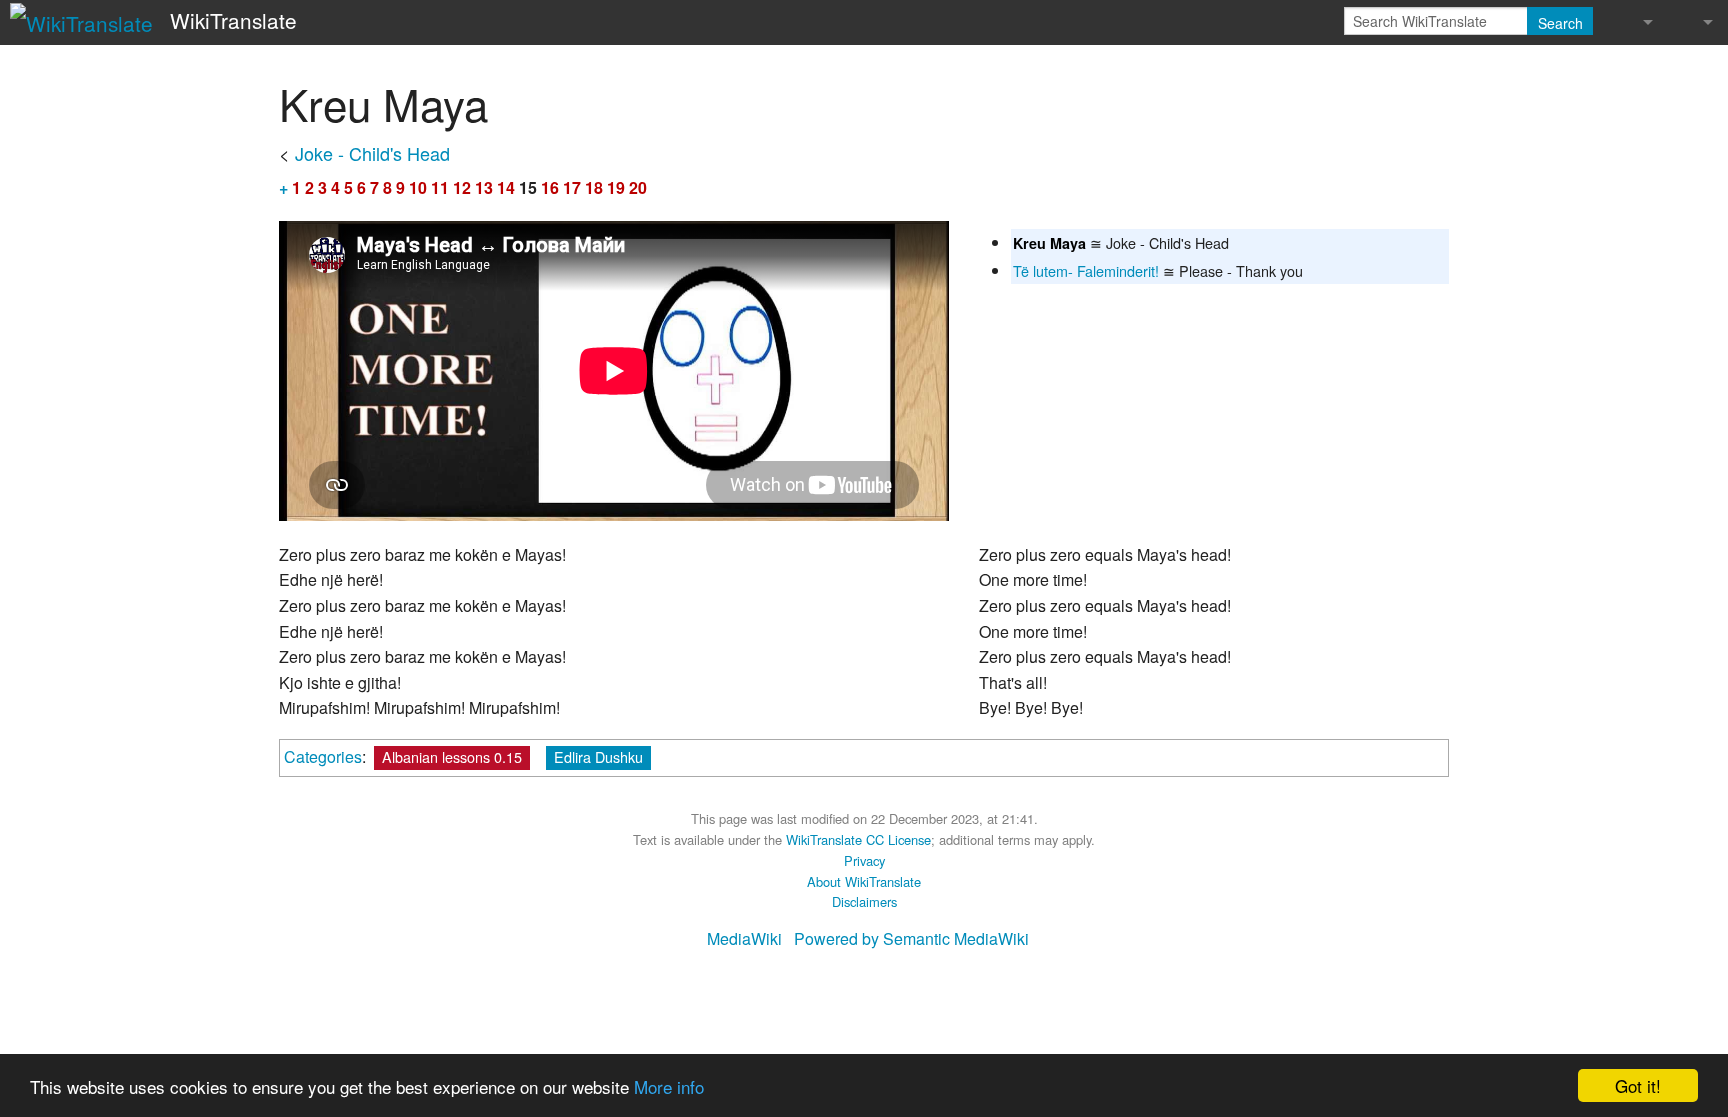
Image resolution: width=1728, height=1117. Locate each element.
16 (550, 187)
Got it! (1638, 1085)
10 (418, 187)
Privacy (864, 860)
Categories (323, 756)
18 (594, 187)
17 (572, 187)
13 (484, 187)
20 (638, 187)
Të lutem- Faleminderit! (1086, 270)
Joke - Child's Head (372, 153)
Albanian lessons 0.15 (452, 756)
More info (669, 1086)
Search (1560, 23)
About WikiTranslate (864, 881)
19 (616, 187)
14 (506, 187)
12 (462, 187)
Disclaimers (864, 901)
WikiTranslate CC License (858, 839)
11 (440, 187)
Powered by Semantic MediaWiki (911, 938)
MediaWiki (744, 938)
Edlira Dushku (598, 756)
